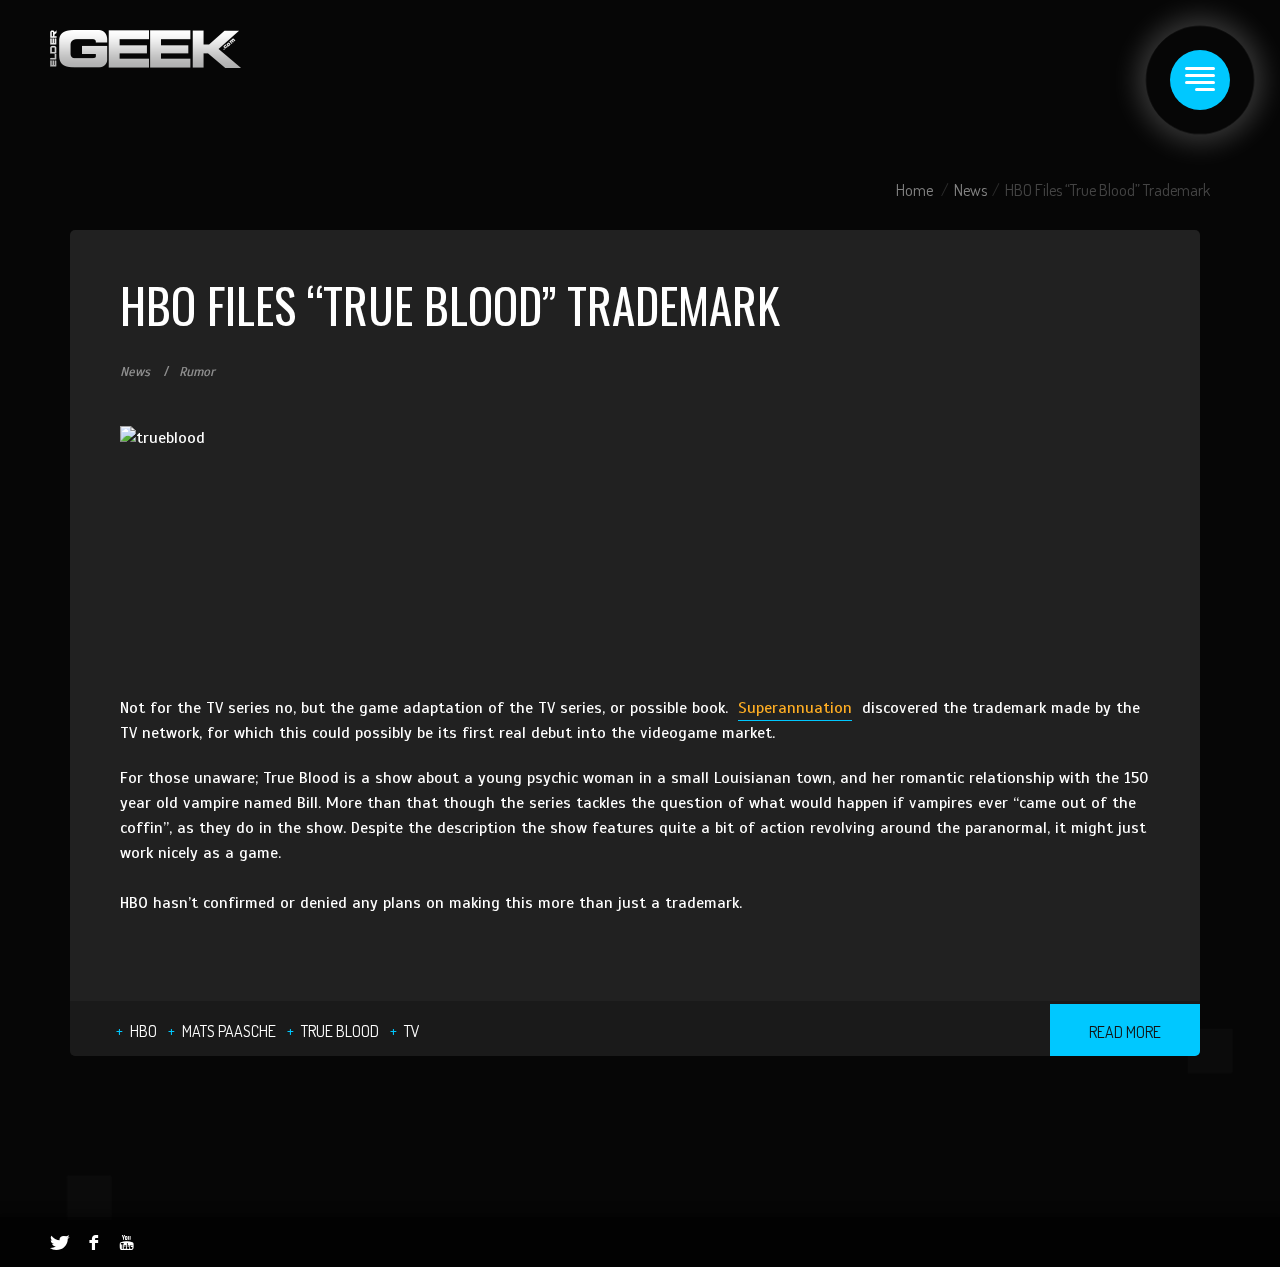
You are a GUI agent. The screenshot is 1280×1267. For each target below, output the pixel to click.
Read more (1125, 1032)
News (970, 190)
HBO (143, 1031)
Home (914, 190)
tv (412, 1031)
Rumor (197, 372)
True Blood (340, 1031)
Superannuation (795, 708)
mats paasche (229, 1031)
